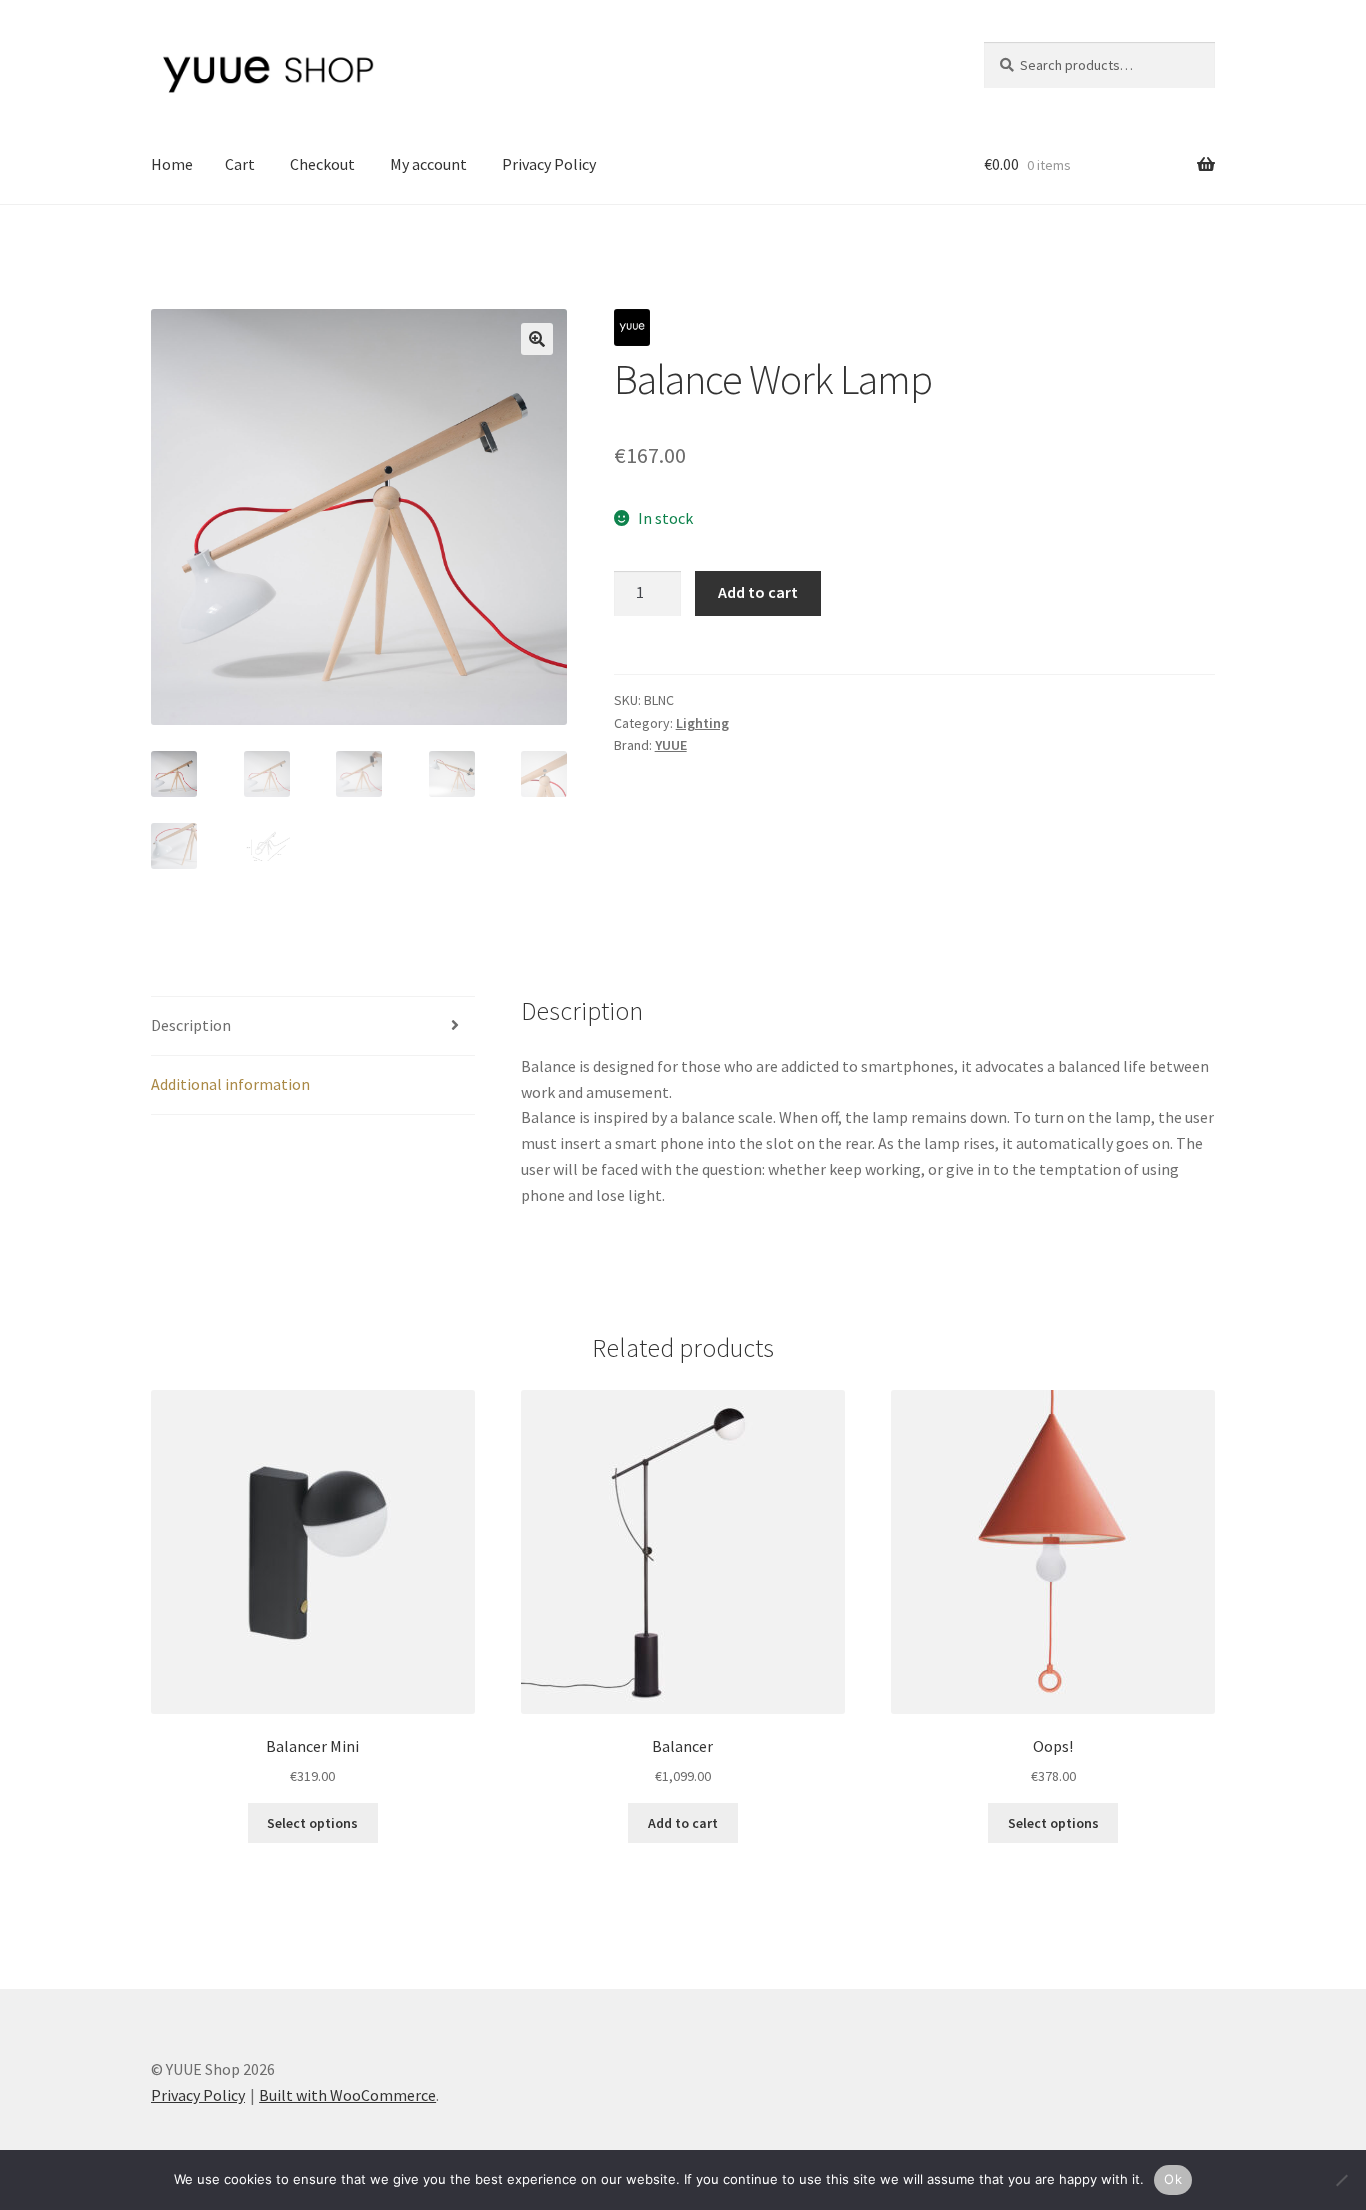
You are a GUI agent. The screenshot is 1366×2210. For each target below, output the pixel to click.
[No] (1341, 2180)
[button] (537, 339)
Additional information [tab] (230, 1084)
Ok (1173, 2179)
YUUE (671, 745)
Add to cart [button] (683, 1823)
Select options (312, 1823)
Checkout (322, 164)
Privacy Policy (549, 164)
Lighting (702, 723)
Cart (240, 164)
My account (428, 164)
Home (172, 164)
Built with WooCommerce (347, 2095)
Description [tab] (191, 1025)
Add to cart (758, 592)
